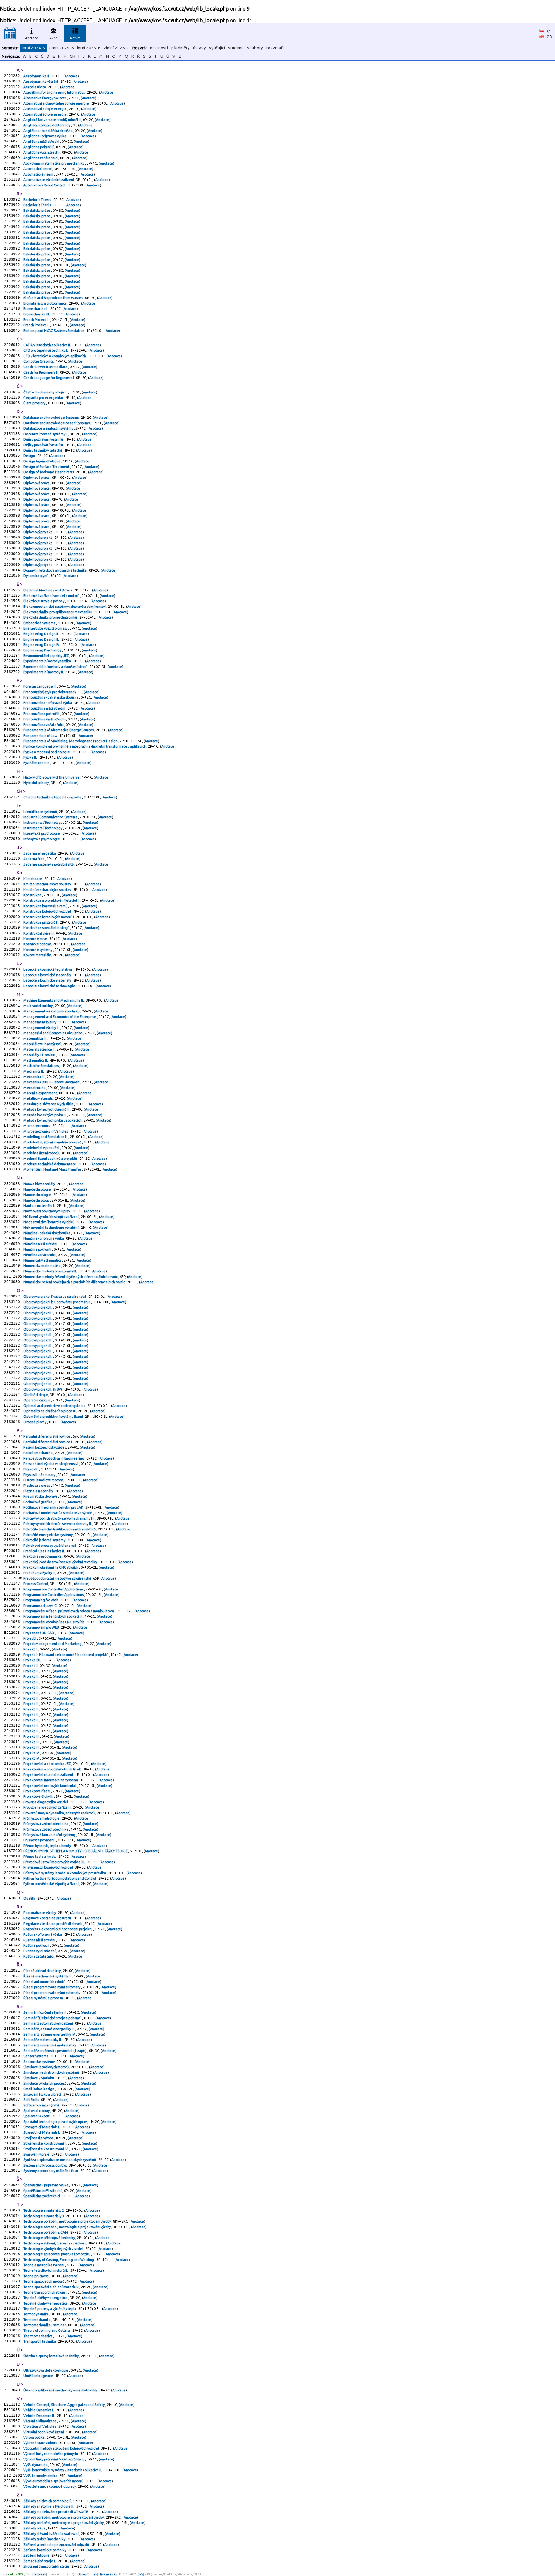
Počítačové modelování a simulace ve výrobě (58, 1513)
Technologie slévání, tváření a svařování (55, 2243)
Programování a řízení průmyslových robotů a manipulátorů (69, 1611)
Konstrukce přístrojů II (41, 922)
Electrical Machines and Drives (48, 590)
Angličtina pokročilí (39, 147)
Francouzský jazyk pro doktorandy (50, 692)
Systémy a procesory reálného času (51, 2171)
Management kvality (40, 1022)
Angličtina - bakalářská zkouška (48, 131)
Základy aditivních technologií (47, 2501)
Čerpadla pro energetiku (44, 398)
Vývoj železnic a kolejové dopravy (50, 2486)
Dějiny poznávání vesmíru (44, 439)
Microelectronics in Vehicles (46, 1131)
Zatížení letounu (37, 2555)
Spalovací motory (37, 2111)
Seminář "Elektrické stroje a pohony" (53, 2018)
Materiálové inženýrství (42, 1044)
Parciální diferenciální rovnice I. (48, 1442)
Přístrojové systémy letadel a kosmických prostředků (65, 1873)
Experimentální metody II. (44, 672)
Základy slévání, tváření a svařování (51, 2534)
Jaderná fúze (34, 859)
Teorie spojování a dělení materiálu (51, 2287)
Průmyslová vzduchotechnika (46, 1824)
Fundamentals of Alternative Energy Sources (59, 730)
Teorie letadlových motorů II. (46, 2270)
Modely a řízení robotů (41, 1153)
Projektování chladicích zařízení (48, 1775)
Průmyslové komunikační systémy (50, 1835)
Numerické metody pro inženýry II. (51, 1271)
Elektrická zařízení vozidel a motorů (52, 596)
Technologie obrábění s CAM (46, 2232)
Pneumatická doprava (41, 1496)
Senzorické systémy (39, 2062)
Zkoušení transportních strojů (47, 2566)
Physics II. (31, 1469)
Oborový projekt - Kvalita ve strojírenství (55, 1297)
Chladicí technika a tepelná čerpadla (53, 797)
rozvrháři (275, 48)
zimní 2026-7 (116, 48)
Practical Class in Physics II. (44, 1551)
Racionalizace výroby (40, 1913)
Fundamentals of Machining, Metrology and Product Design (71, 741)
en (549, 36)
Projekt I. (31, 1649)
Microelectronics (37, 1126)
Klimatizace (33, 879)
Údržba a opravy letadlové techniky (51, 2356)
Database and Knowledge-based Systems (57, 423)
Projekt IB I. (33, 1660)
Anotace (32, 38)
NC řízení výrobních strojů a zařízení (51, 1217)
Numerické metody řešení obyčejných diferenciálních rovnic (71, 1277)
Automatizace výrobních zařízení (49, 180)
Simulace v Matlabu (39, 2078)
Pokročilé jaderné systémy (45, 1540)
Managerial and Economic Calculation (53, 1033)
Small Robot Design (39, 2089)
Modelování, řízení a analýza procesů (53, 1142)
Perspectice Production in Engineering (54, 1458)
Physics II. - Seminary (40, 1475)
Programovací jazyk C (40, 1606)
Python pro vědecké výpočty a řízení (51, 1884)
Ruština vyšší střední (40, 1951)
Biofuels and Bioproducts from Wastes (53, 298)
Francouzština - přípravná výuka (48, 703)
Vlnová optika (34, 2437)
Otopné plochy (35, 1422)
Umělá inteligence (39, 2376)
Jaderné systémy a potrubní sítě (49, 864)
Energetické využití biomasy (46, 628)
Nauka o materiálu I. (40, 1206)
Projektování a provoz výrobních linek (53, 1769)
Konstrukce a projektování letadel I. (52, 900)
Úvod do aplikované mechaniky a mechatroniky (61, 2390)
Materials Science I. (39, 1049)
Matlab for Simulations (41, 1066)
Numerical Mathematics (43, 1260)
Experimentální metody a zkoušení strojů (56, 667)
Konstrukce (33, 895)
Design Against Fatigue (42, 461)
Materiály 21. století (40, 1055)
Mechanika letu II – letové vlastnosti (52, 1082)
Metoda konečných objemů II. (47, 1109)
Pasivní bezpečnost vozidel (45, 1447)
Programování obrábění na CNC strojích (54, 1622)
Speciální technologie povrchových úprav (55, 2122)
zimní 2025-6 (61, 48)
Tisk (94, 2574)
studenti (236, 48)
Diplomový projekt (38, 532)
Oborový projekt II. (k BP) (43, 1389)
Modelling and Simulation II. (46, 1137)
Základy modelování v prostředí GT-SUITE (56, 2512)
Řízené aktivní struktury (42, 1971)
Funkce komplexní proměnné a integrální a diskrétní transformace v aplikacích (85, 746)
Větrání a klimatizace (40, 2421)
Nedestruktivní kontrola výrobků (49, 1222)
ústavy (199, 48)
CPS (140, 2574)
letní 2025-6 (89, 48)
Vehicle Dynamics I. (39, 2410)
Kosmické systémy (38, 950)
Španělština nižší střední (43, 2191)
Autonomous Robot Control (45, 185)
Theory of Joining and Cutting (47, 2330)
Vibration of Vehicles (40, 2426)
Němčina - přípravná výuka (44, 1238)
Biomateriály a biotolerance (45, 303)
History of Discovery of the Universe (52, 777)
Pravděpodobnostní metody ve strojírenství (57, 1578)
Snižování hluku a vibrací (43, 2094)
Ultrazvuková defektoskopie (46, 2370)
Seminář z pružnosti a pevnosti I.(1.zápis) (55, 2051)
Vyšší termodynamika (41, 2476)
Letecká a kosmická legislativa (48, 969)
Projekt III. (32, 1736)
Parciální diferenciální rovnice (47, 1436)
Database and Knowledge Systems (51, 418)
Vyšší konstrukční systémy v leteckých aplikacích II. (63, 2470)
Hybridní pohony (36, 783)
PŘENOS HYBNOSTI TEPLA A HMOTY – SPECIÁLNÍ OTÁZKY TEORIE (76, 1851)
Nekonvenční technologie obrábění (51, 1228)
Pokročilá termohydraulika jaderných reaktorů (60, 1529)
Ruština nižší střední (40, 1940)
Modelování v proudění (42, 1148)
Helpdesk (39, 2574)
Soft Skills (31, 2100)
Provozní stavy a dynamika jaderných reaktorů (59, 1813)
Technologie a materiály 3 (44, 2216)
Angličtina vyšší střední (42, 152)
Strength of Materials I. (42, 2127)
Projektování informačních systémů (51, 1780)
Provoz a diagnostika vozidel (46, 1802)
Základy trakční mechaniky (45, 2539)
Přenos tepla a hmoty (40, 1857)
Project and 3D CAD (39, 1633)
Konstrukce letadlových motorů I (49, 917)
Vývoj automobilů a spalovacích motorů (54, 2481)
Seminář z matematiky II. (43, 2040)
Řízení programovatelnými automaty (52, 1987)
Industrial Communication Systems (51, 817)
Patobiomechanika (38, 1453)
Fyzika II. (31, 757)
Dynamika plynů (36, 576)
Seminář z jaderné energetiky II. (49, 2029)
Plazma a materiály (39, 1491)
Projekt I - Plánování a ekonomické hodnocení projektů (66, 1655)
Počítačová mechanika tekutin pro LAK (54, 1507)
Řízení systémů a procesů (44, 1998)
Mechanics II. (34, 1071)
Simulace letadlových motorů (46, 2067)
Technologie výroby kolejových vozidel (54, 2249)
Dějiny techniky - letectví (43, 450)
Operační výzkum (37, 1400)
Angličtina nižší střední (42, 142)
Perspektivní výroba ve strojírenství (51, 1464)
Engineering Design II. (42, 634)
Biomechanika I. (36, 309)
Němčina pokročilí (38, 1249)
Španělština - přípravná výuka (46, 2185)
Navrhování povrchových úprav (47, 1211)
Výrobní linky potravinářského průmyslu (54, 2459)
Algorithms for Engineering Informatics (54, 92)
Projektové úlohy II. (39, 1796)
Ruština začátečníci (39, 1956)
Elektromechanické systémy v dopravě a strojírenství (65, 607)
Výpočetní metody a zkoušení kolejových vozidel (62, 2448)
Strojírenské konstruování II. (46, 2143)
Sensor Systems (36, 2056)
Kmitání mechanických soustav (48, 884)
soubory (255, 48)
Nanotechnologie (38, 1189)
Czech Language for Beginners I (49, 378)
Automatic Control (38, 169)
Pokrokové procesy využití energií (50, 1546)
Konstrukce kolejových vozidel (48, 911)
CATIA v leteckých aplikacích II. (48, 345)
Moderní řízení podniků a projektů (51, 1159)
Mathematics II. (36, 1060)
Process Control (36, 1584)
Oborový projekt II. (38, 1307)
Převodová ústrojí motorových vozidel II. (55, 1862)
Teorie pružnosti (36, 2276)
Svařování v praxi (37, 2154)
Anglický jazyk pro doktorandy (47, 125)
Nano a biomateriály (40, 1184)
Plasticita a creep (37, 1486)
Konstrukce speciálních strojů (47, 928)
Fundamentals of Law (41, 736)
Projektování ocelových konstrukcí (50, 1786)
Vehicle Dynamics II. (40, 2416)
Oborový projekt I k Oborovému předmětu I (57, 1302)
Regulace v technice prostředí (48, 1918)
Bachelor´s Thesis (38, 200)
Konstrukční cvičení (39, 933)
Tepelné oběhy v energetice (46, 2298)
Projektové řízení (37, 1791)
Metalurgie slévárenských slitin (49, 1104)
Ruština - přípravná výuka (43, 1934)
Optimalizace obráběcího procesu (50, 1411)
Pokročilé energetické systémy (48, 1535)
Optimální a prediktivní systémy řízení (53, 1417)
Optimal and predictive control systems (55, 1406)
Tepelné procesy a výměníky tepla (50, 2309)
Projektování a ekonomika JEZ (47, 1764)
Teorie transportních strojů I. (46, 2292)
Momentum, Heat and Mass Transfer (53, 1169)
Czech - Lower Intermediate (46, 367)
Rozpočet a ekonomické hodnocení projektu (58, 1929)
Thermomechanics (38, 2336)
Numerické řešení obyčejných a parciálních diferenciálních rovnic (75, 1282)
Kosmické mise (36, 939)
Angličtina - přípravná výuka (45, 136)
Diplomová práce (37, 478)
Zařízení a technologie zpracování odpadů (57, 2545)
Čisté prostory (35, 403)
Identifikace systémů (40, 812)
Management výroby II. (42, 1028)
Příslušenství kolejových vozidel (48, 1867)
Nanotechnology (37, 1200)
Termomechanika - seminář (45, 2325)
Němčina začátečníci (40, 1255)
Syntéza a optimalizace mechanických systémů (60, 2160)
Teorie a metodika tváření (44, 2265)
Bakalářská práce (37, 211)
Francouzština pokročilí (42, 714)
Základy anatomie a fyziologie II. (49, 2506)
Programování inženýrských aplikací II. (53, 1616)
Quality (30, 1898)
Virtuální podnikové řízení (44, 2432)
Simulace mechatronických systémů (52, 2072)
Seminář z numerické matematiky (50, 2045)
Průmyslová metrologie (42, 1818)
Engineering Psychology (43, 650)
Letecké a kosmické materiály (48, 975)
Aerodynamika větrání (41, 82)
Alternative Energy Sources (45, 98)
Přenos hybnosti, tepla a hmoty (48, 1846)
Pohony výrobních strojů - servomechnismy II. (58, 1524)
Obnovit (83, 2574)
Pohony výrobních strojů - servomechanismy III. (59, 1518)
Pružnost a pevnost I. (40, 1840)
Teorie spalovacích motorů (44, 2281)
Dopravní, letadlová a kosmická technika (55, 570)
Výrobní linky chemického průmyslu (51, 2454)
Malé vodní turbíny (38, 1006)
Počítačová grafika (38, 1502)
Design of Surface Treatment (47, 467)
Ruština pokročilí (37, 1945)
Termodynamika (36, 2314)
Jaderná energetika (40, 853)
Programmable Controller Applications (54, 1589)
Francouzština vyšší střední (45, 719)
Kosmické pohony (37, 944)
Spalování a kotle (37, 2116)
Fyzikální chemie (37, 763)
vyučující (217, 48)
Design (30, 456)
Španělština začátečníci (42, 2196)
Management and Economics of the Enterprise (60, 1017)
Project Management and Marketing (53, 1644)
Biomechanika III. (37, 314)
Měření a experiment (40, 1093)
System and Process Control (45, 2165)
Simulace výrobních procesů (45, 2083)
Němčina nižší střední (41, 1244)
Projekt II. (31, 1671)
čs (549, 30)
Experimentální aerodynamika (48, 661)
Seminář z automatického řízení (48, 2023)
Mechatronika (35, 1088)
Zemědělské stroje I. (40, 2561)
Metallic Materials (38, 1098)
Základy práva (35, 2528)
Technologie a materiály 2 (44, 2210)
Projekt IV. (32, 1753)
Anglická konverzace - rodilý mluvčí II (52, 120)
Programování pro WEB (41, 1627)
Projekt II (31, 1666)
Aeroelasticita (35, 87)
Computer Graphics (39, 361)
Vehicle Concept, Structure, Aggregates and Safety (64, 2405)
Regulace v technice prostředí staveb (53, 1924)
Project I (30, 1638)
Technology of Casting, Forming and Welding (59, 2260)
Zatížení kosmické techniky (45, 2550)
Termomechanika (37, 2320)
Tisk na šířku (108, 2574)
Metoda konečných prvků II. (45, 1115)
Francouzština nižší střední (45, 708)
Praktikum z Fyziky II (39, 1573)
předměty (181, 48)
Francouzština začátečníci (44, 725)
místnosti (159, 48)
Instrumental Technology (43, 823)
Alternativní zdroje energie (45, 109)
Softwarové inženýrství (42, 2105)
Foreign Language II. (40, 686)
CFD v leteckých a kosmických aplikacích (55, 356)
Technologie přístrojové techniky (49, 2238)
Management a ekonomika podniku (52, 1011)
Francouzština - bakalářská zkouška (51, 697)
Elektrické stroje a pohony (44, 601)
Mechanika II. (34, 1077)
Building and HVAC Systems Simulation (54, 331)
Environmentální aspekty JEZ (46, 656)
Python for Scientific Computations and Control (60, 1878)
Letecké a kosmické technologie (50, 986)
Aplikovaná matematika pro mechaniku (54, 163)
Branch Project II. (37, 320)
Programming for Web (41, 1600)
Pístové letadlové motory (43, 1480)
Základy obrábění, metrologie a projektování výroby (64, 2517)
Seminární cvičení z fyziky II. (45, 2012)
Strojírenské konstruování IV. (46, 2149)
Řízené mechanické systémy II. (48, 1976)
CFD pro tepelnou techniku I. (46, 350)
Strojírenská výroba (39, 2138)
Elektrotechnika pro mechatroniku (51, 617)
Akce (53, 38)
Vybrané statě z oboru (41, 2443)
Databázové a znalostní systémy (49, 428)
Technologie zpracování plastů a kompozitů (57, 2254)
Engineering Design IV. (42, 645)
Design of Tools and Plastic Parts (49, 472)
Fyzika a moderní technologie (47, 752)
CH (72, 56)
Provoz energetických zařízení (47, 1807)
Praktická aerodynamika (43, 1556)
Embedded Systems (40, 623)
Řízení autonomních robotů (45, 1982)
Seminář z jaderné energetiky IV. (50, 2034)
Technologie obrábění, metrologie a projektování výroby (67, 2221)
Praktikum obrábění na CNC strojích (51, 1567)
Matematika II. (35, 1038)
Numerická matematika (42, 1266)
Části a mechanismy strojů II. (46, 392)
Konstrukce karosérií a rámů (46, 906)
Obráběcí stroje (36, 1395)
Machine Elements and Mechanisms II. (54, 1000)
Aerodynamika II (37, 76)
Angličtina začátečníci (41, 158)
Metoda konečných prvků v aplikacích (53, 1120)
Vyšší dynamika (36, 2465)
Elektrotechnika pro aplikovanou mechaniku (58, 612)
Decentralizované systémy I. (46, 434)
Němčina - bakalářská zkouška (47, 1233)
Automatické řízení (39, 174)
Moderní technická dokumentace (50, 1164)
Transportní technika (40, 2341)
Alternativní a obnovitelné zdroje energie (57, 103)
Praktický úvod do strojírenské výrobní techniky (61, 1562)
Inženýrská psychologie (42, 833)
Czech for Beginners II (41, 372)
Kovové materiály (37, 955)
